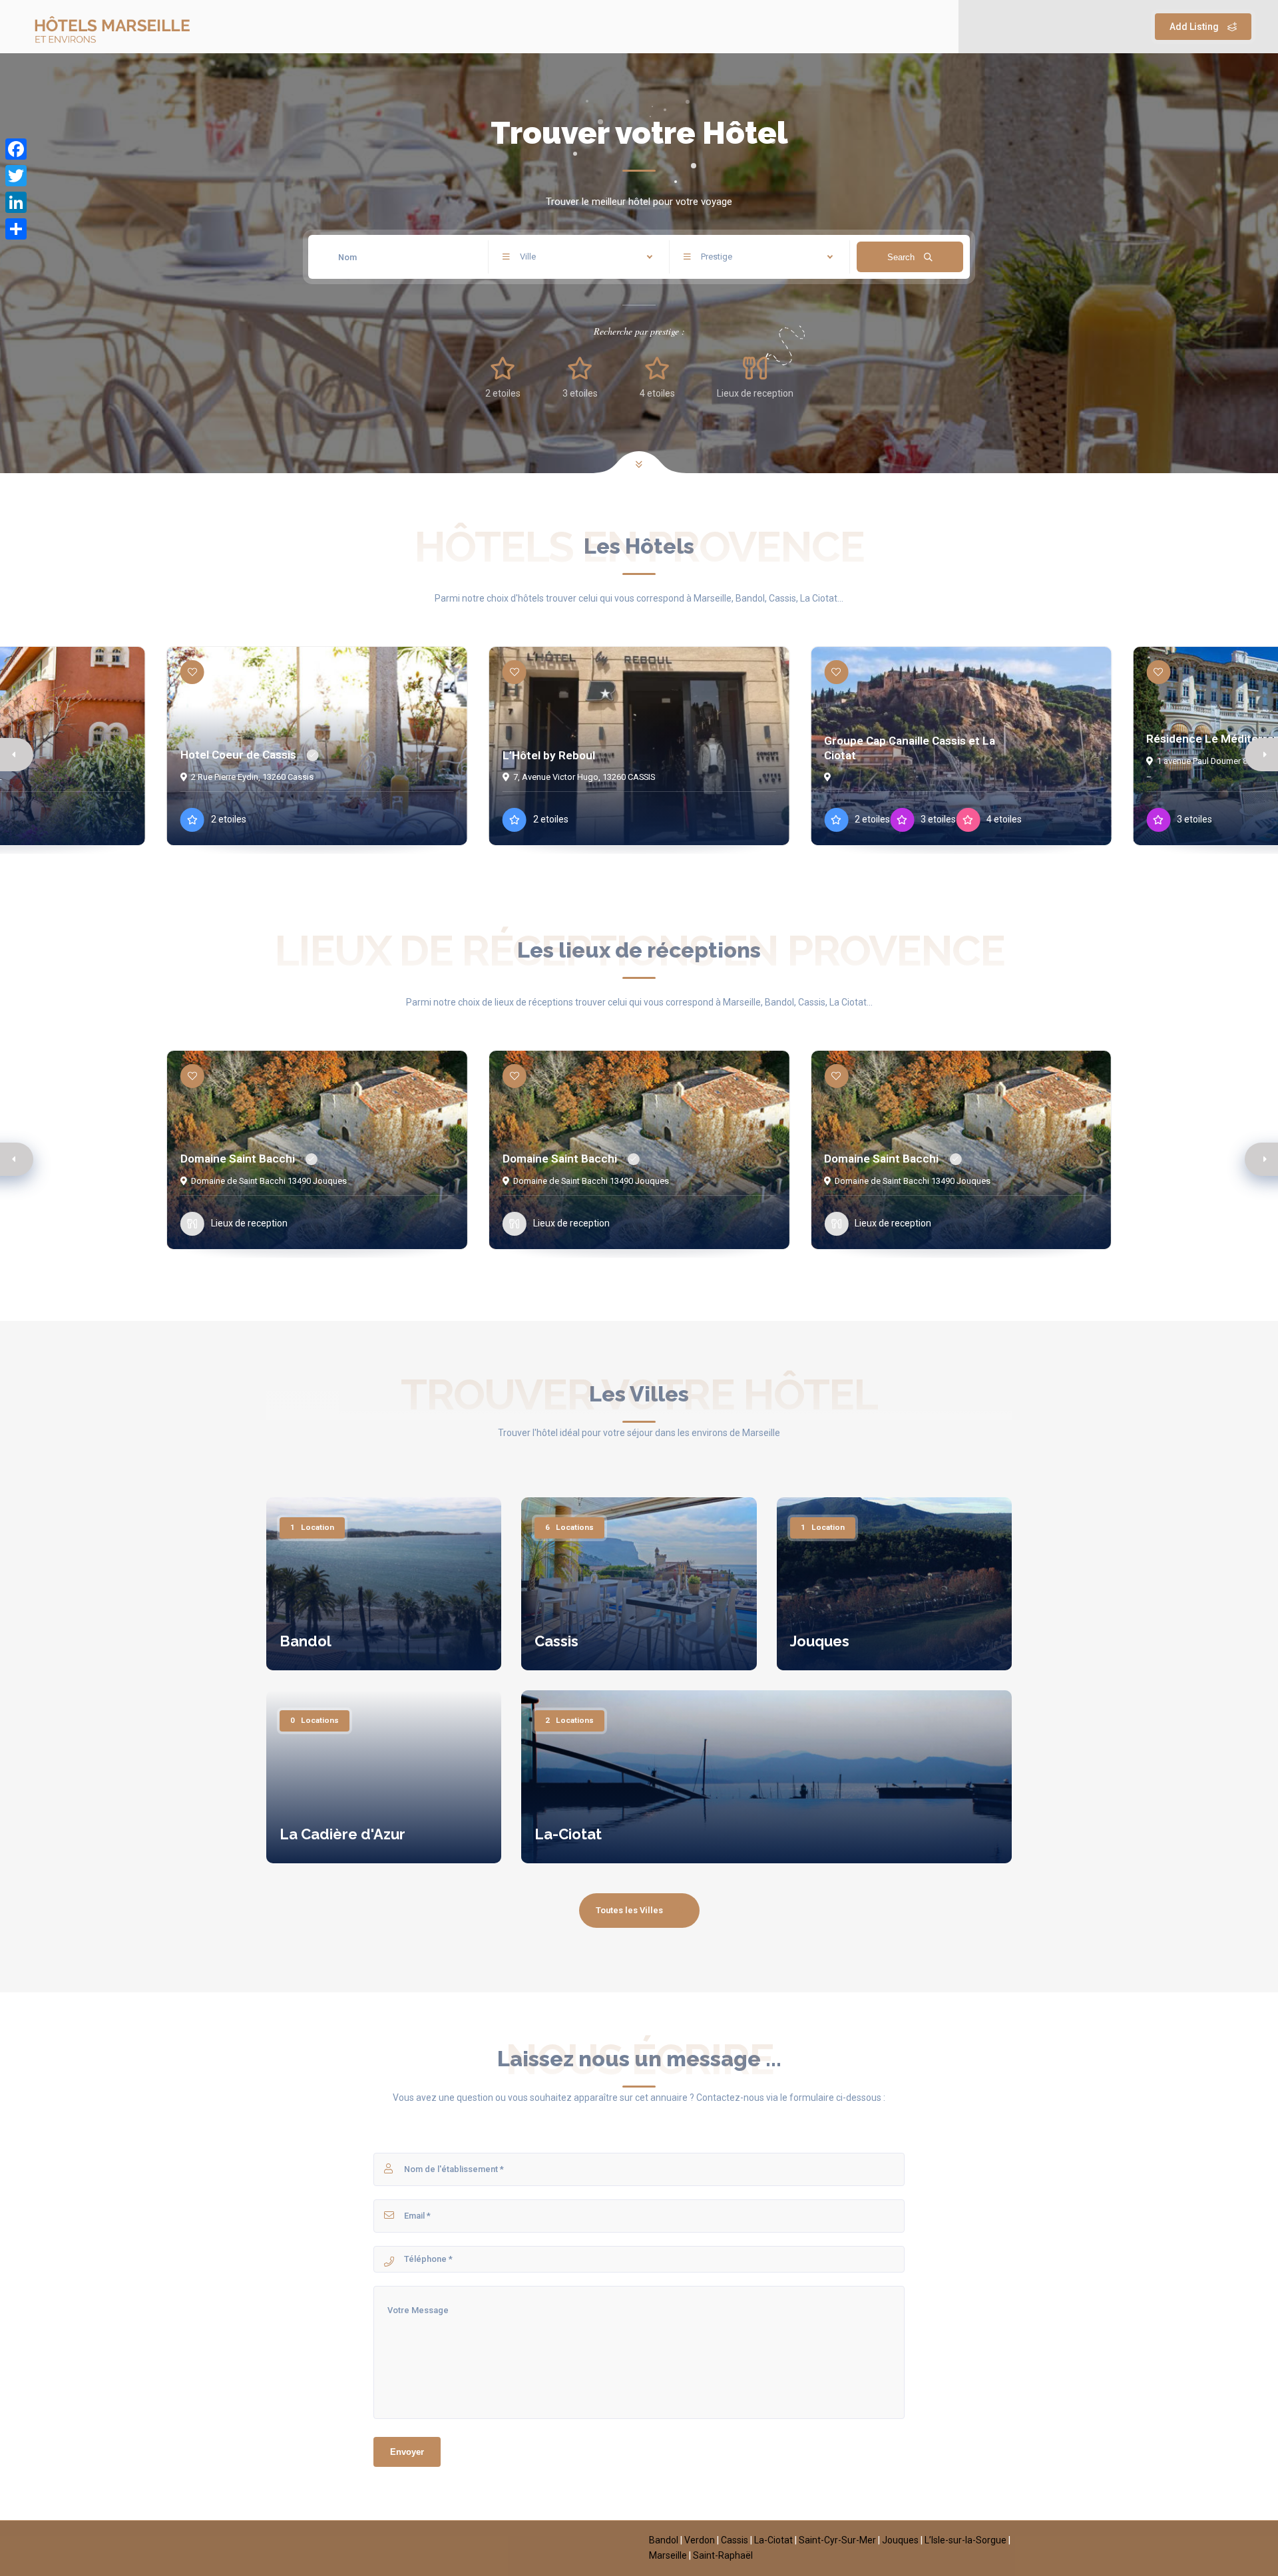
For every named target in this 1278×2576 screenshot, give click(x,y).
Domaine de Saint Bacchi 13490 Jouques (269, 1181)
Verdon (700, 2540)
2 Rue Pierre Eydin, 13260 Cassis (252, 777)
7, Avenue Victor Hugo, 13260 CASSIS (584, 777)
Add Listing (1195, 27)
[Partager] (16, 229)
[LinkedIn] (16, 202)
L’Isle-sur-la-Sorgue (965, 2540)
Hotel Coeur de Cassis (238, 755)
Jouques (820, 1641)
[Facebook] (16, 149)
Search (902, 257)
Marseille (668, 2555)
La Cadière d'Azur (342, 1834)
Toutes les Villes (629, 1910)
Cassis (556, 1641)
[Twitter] (16, 176)
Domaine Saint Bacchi (238, 1159)
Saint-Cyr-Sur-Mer (837, 2540)
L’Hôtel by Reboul (549, 755)
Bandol (306, 1641)
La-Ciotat (568, 1834)
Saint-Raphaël (723, 2555)
